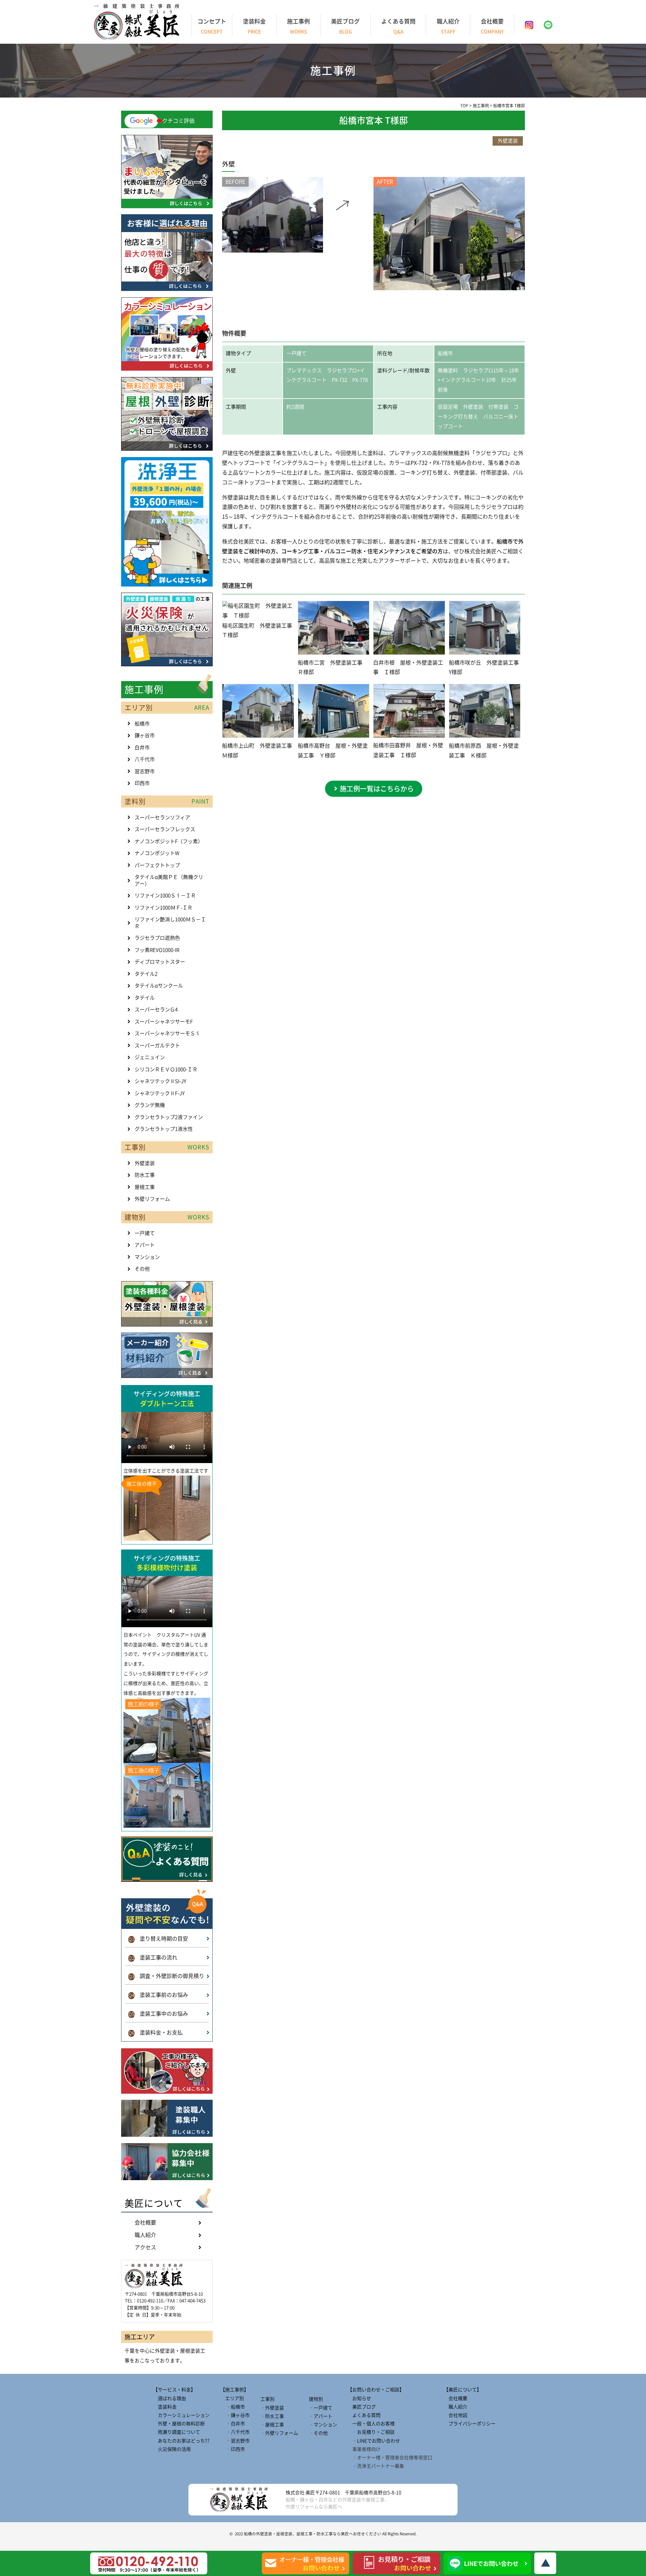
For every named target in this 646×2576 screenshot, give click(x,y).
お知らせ (359, 2398)
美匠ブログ (345, 26)
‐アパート (321, 2416)
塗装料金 (254, 26)
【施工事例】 (235, 2390)
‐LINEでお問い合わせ (374, 2441)
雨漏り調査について (177, 2432)
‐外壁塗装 (272, 2408)
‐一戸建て (321, 2408)
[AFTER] (449, 288)
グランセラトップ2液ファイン (169, 1117)
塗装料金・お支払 (156, 2032)
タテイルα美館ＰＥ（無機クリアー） (169, 880)
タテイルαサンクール (159, 986)
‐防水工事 (272, 2416)
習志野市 (145, 771)
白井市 (142, 748)
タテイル (145, 998)
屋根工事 (145, 1187)
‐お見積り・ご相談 (371, 2432)
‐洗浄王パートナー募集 (376, 2466)
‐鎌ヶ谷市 (235, 2415)
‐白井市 (233, 2424)
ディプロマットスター (160, 962)
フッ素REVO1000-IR (157, 950)
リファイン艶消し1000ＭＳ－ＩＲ (170, 923)
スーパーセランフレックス (165, 829)
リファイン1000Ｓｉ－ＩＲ (165, 895)
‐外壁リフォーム (279, 2433)
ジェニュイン (150, 1057)
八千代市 (145, 759)
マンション (147, 1257)
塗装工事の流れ (153, 1957)
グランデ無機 (150, 1105)
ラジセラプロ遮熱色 (157, 938)
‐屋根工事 (272, 2425)
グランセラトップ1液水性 (164, 1129)
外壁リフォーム (152, 1199)
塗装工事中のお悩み (158, 2014)
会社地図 (456, 2415)
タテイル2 (146, 974)
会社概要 (492, 26)
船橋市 (142, 724)
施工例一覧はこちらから (377, 789)
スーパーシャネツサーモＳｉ (167, 1033)
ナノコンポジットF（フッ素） (169, 841)
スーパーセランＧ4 (156, 1010)
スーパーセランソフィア (162, 817)
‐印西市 (233, 2449)
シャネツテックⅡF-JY (160, 1093)
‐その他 (318, 2433)
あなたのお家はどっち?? (181, 2441)
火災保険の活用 (172, 2449)
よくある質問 (398, 26)
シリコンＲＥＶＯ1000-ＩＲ (166, 1069)
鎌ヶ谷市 (145, 735)
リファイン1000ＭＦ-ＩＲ (164, 908)
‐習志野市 (235, 2441)
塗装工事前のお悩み (158, 1995)
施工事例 (298, 26)
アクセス (145, 2247)
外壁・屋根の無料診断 (179, 2424)
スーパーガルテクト (157, 1046)
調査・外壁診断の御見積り (166, 1976)
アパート (145, 1245)
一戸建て (145, 1233)
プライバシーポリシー (470, 2424)
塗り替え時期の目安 (158, 1939)
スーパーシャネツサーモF (164, 1022)
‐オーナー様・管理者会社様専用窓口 (390, 2458)
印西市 (142, 783)
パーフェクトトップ (157, 865)
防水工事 (145, 1175)
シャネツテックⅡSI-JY (160, 1081)
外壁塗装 (145, 1163)
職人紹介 (448, 26)
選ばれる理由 (170, 2398)
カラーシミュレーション (181, 2415)
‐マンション (323, 2425)
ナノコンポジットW (157, 853)
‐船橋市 (233, 2407)
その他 (142, 1269)
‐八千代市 (235, 2432)
